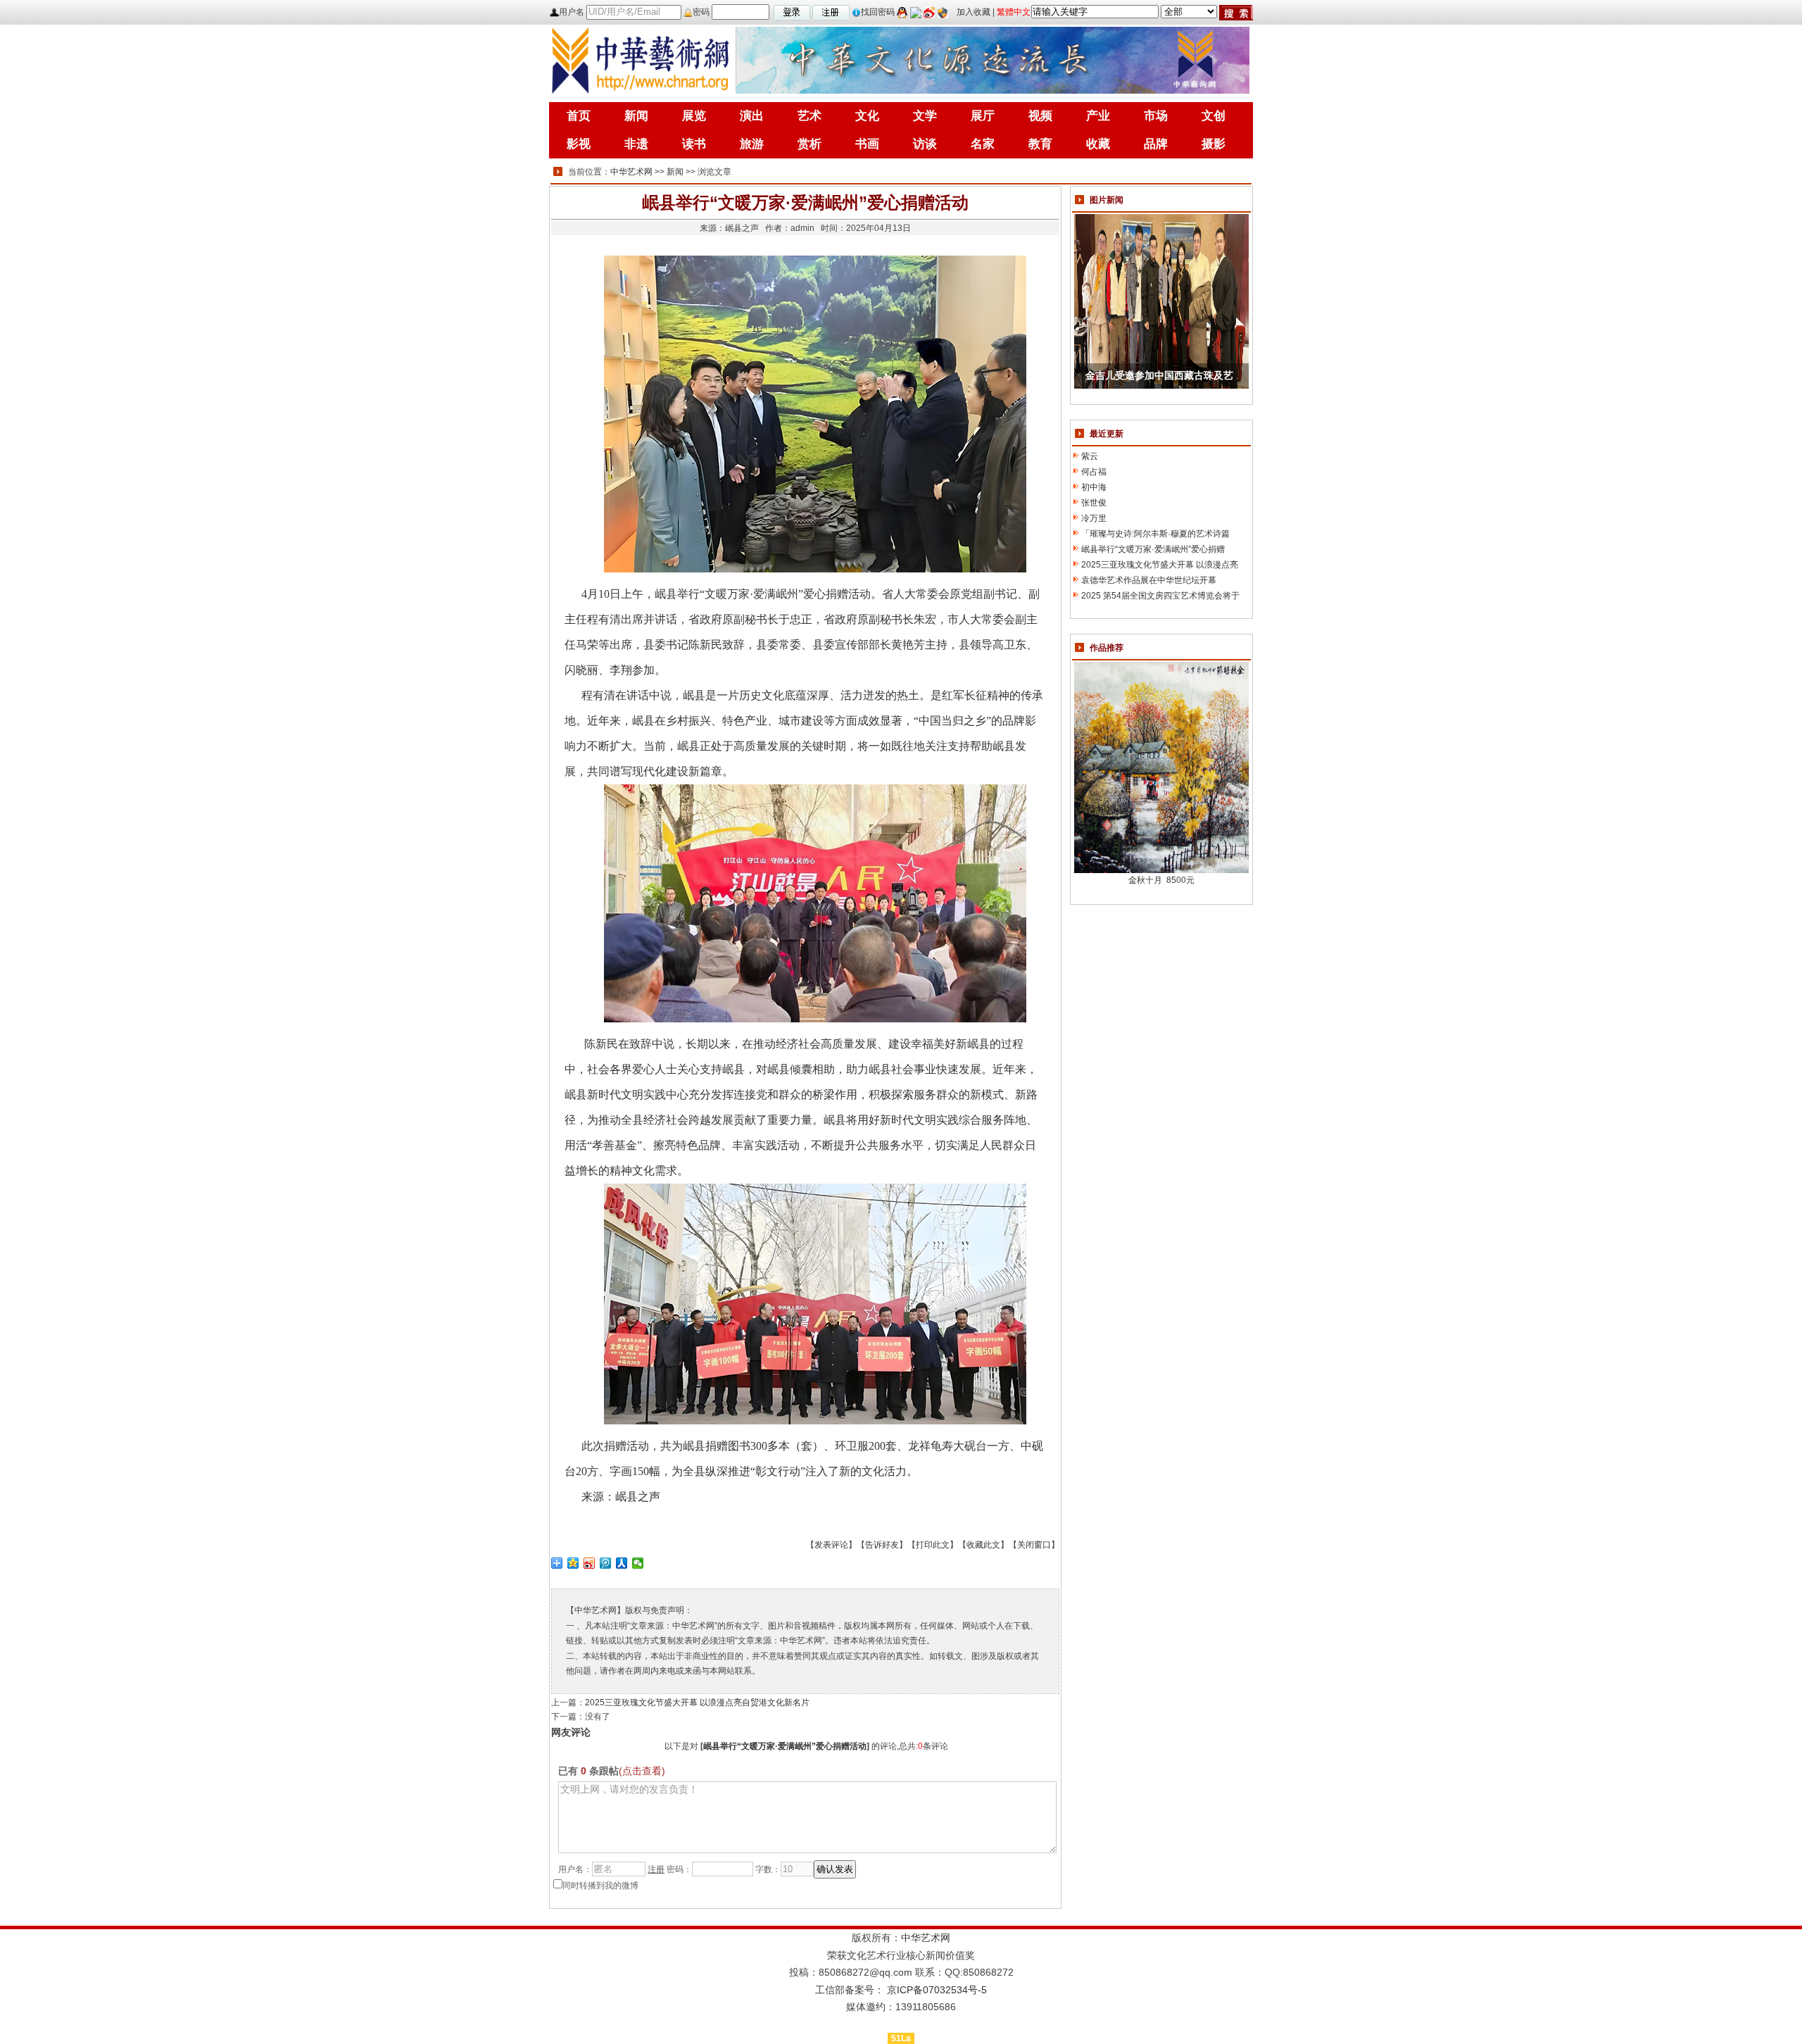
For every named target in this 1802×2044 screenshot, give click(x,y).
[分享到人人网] (622, 1563)
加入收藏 (974, 12)
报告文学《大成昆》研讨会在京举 (1159, 376)
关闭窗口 (1034, 1545)
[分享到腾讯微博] (606, 1563)
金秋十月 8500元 (1161, 880)
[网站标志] (641, 59)
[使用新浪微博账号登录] (929, 12)
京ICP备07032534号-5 (937, 1990)
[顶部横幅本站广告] (993, 59)
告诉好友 (882, 1545)
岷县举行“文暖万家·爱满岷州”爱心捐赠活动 (785, 1746)
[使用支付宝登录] (943, 12)
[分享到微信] (638, 1563)
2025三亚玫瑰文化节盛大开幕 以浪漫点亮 (1160, 565)
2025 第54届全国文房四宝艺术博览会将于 (1160, 596)
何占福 (1094, 472)
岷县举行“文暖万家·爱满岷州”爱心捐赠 (1153, 549)
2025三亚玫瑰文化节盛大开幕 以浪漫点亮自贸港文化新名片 (697, 1703)
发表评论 (831, 1545)
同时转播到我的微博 (600, 1886)
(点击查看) (642, 1771)
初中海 (1094, 487)
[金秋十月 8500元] (1161, 767)
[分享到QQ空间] (573, 1563)
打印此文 (933, 1545)
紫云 (1090, 456)
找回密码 (878, 12)
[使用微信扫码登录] (916, 12)
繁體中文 (1014, 12)
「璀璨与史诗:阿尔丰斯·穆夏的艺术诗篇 (1155, 534)
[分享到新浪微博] (590, 1563)
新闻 (675, 172)
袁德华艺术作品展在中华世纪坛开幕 (1149, 580)
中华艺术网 (631, 172)
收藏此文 (983, 1545)
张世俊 (1094, 503)
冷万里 (1094, 518)
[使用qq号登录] (902, 12)
